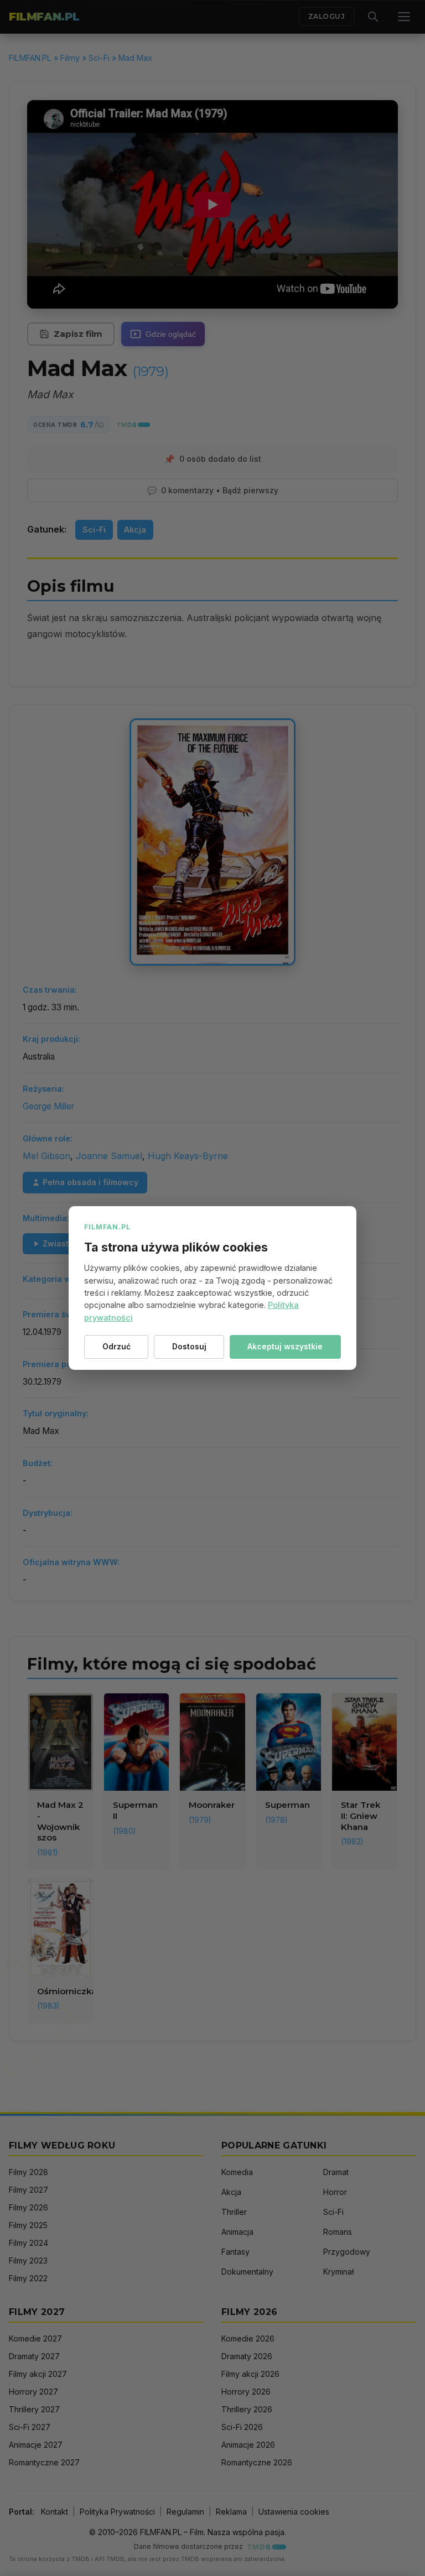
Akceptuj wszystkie (285, 1346)
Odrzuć (116, 1346)
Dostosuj (189, 1346)
